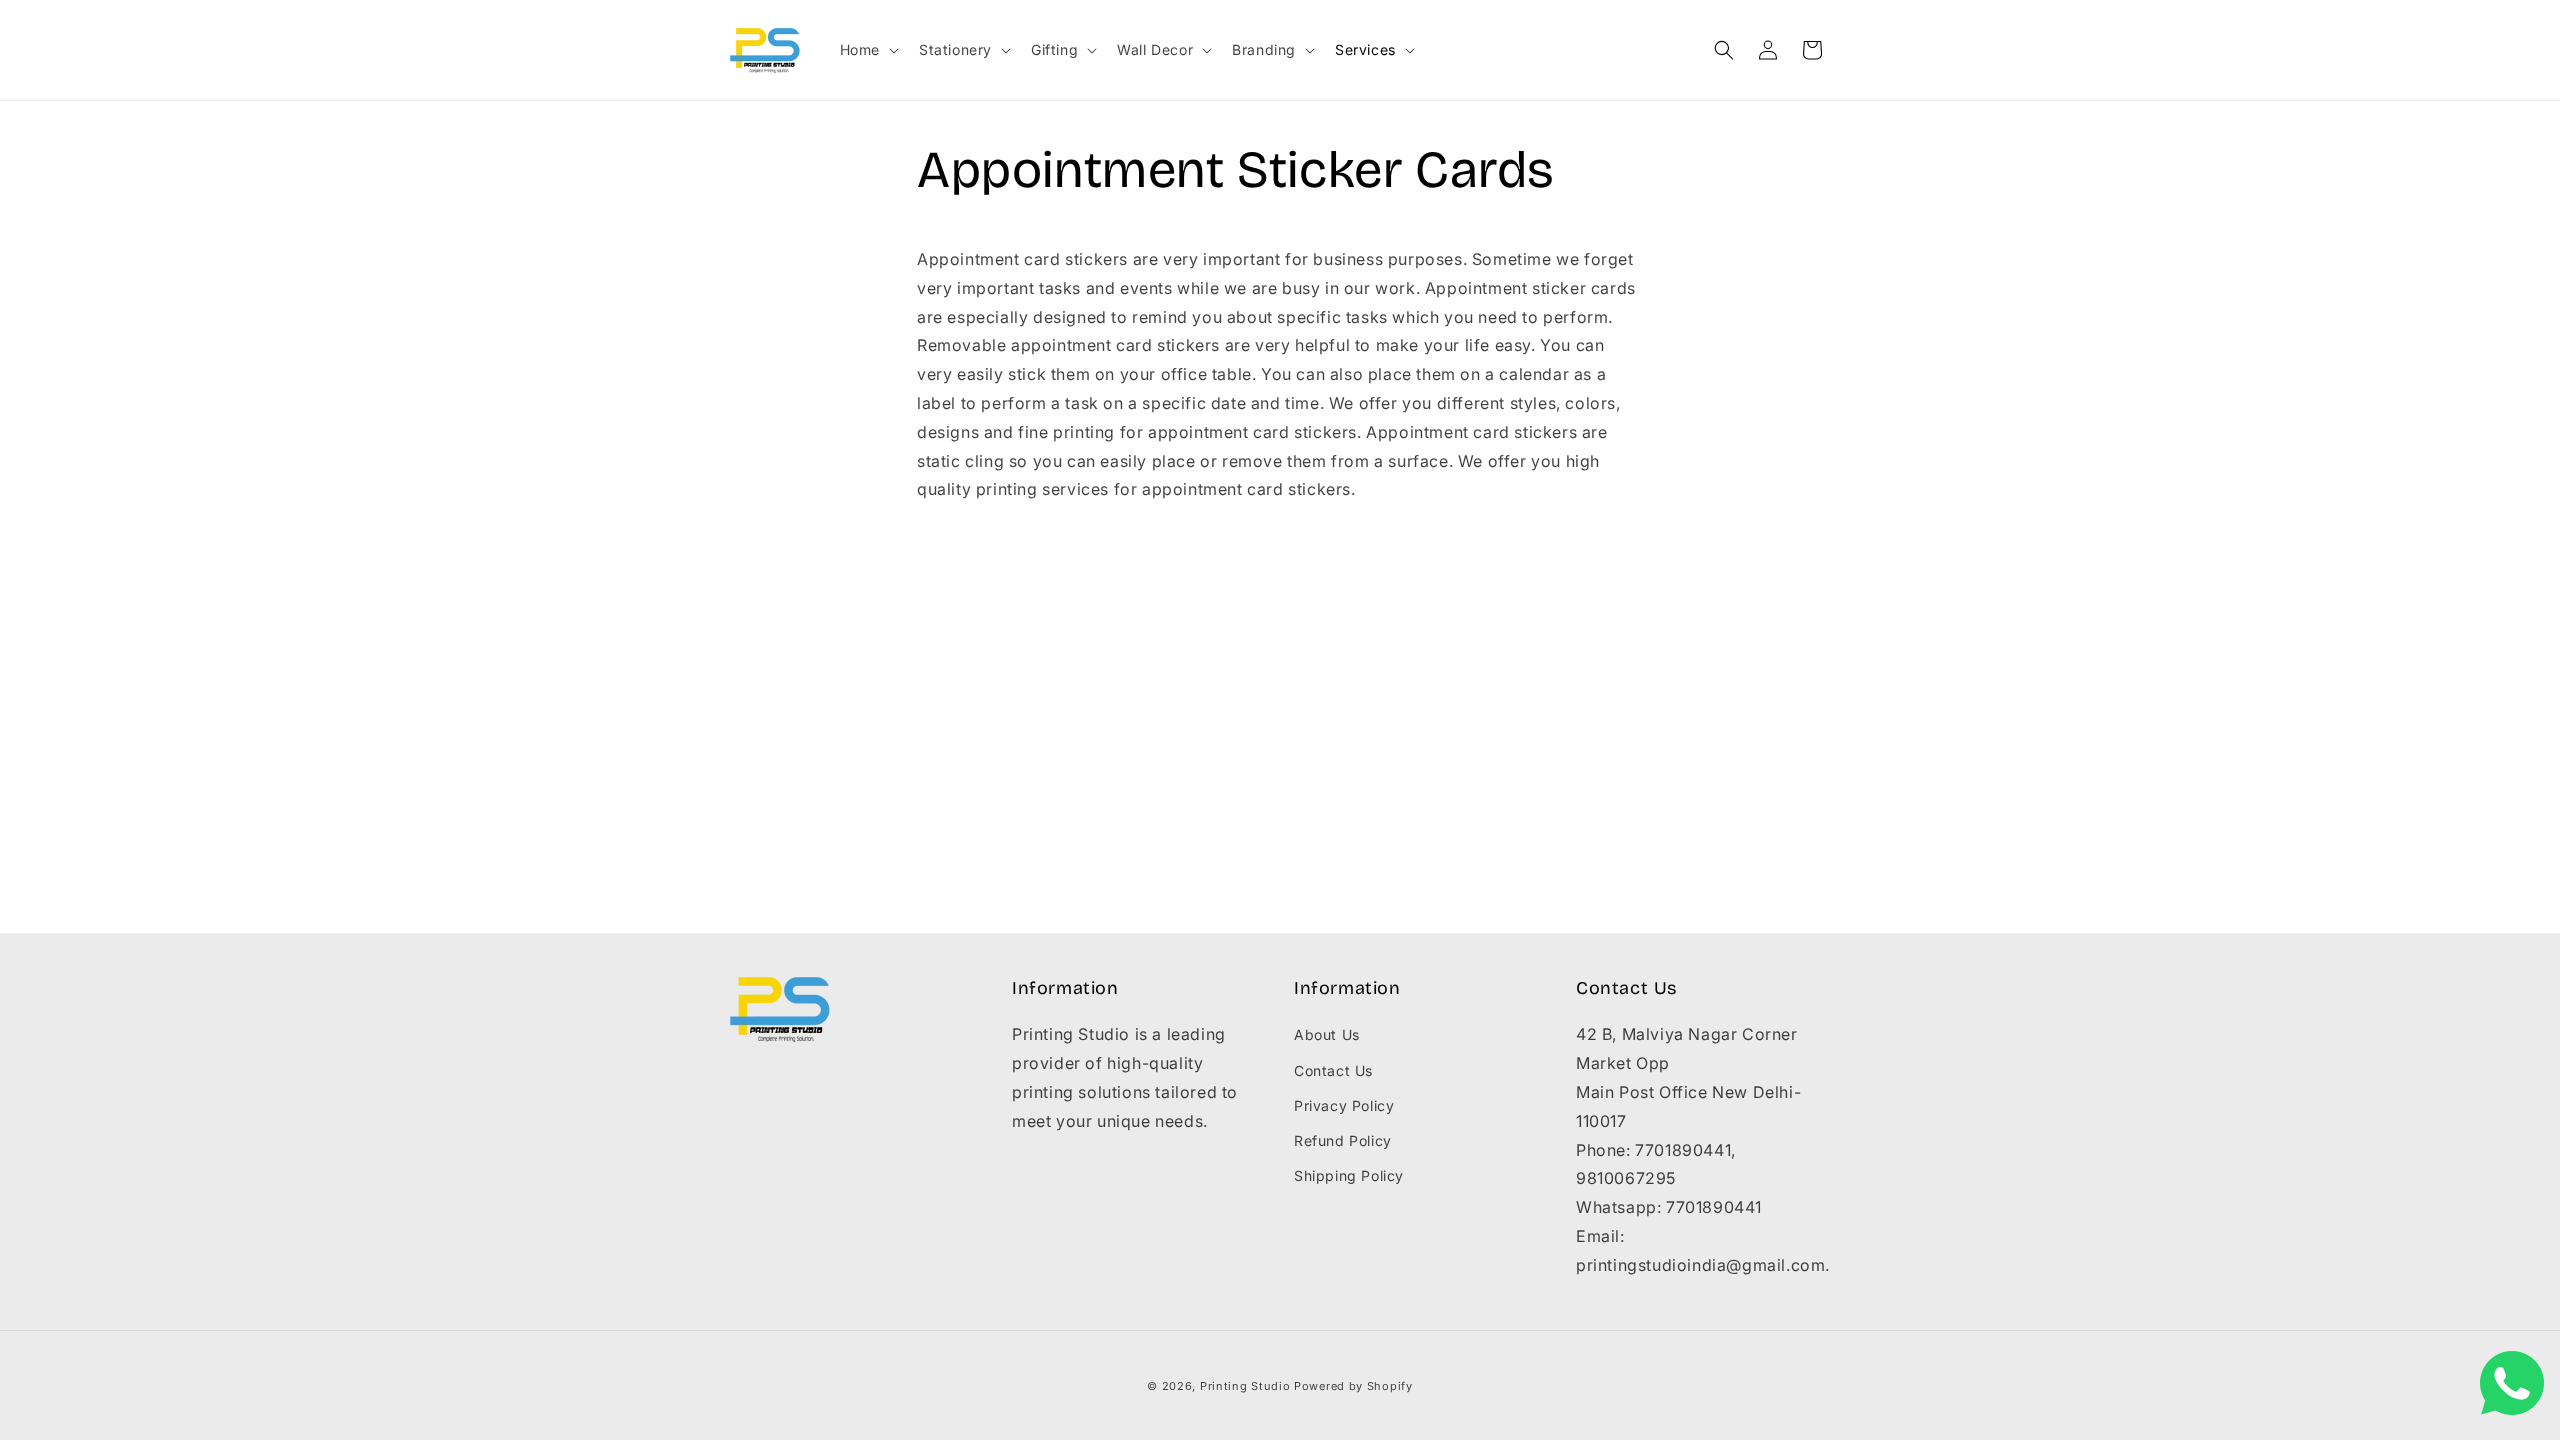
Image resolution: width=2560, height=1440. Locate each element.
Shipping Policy (1349, 1175)
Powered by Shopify (1353, 1386)
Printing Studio (1245, 1386)
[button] (867, 50)
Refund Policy (1343, 1140)
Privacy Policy (1344, 1105)
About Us (1327, 1034)
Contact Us (1333, 1070)
